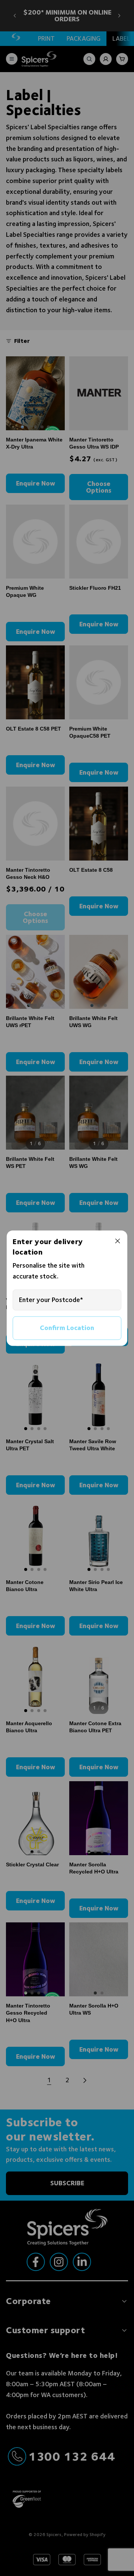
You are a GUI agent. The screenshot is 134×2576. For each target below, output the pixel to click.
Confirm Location (67, 1328)
